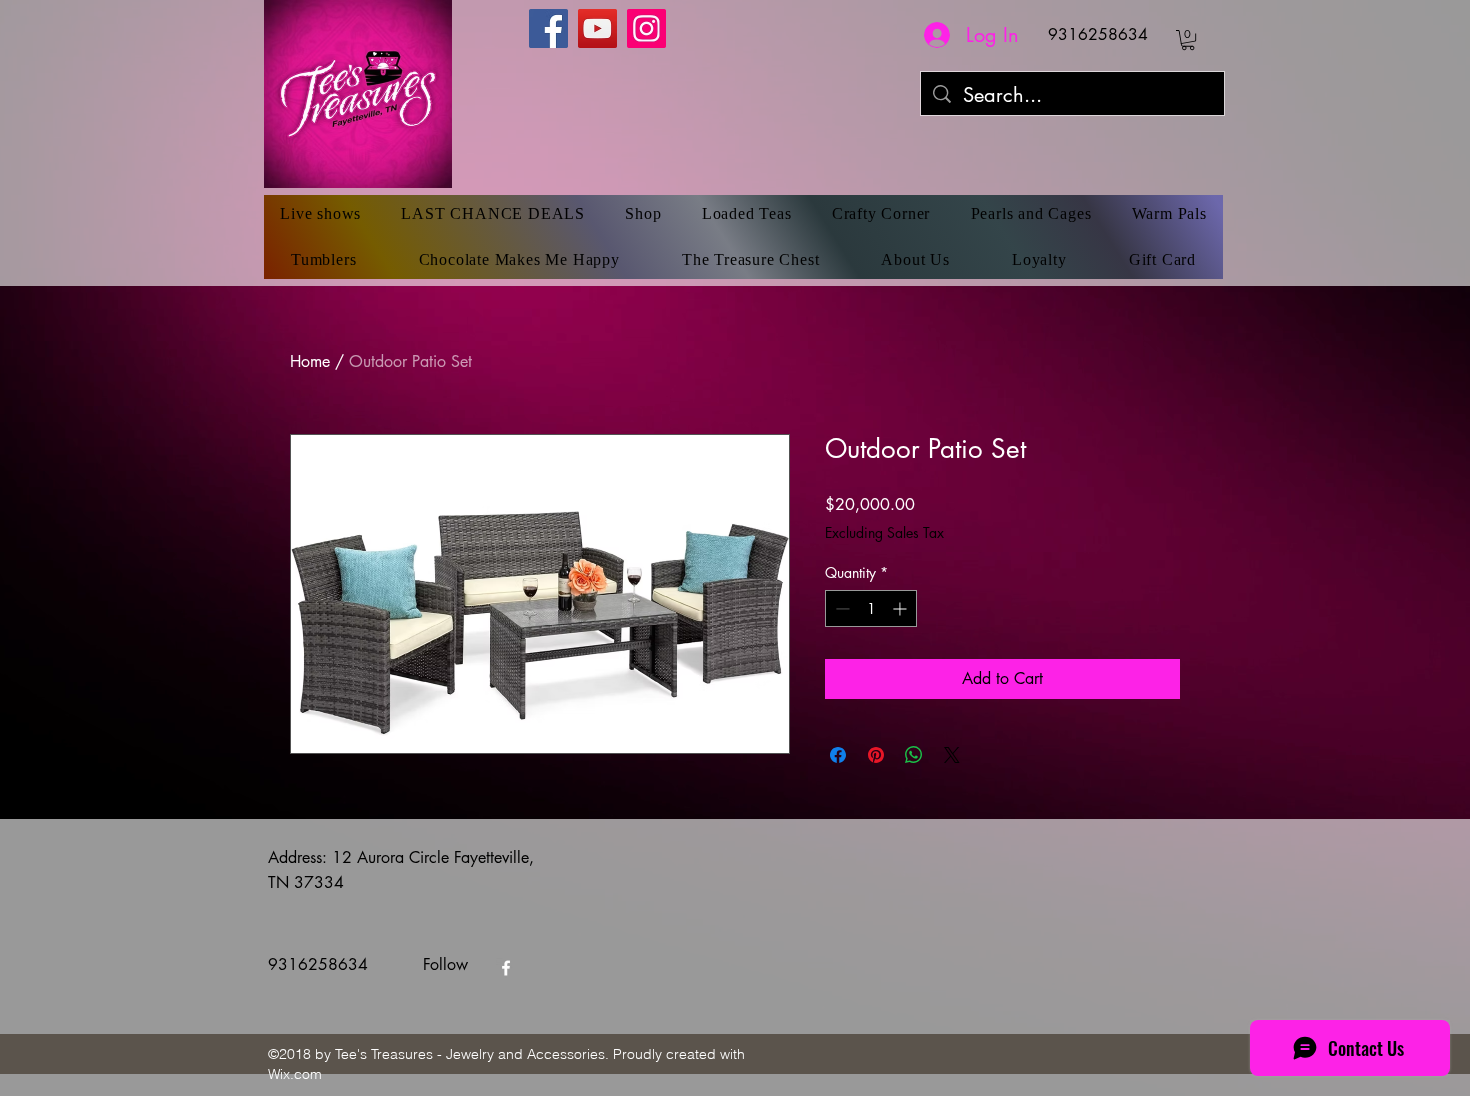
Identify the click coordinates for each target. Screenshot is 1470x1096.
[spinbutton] (871, 608)
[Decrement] (840, 608)
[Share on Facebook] (838, 755)
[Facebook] (548, 28)
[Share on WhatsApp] (914, 755)
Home (310, 361)
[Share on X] (952, 755)
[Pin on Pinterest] (876, 755)
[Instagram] (646, 28)
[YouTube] (597, 28)
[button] (1188, 40)
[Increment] (901, 608)
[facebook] (506, 968)
